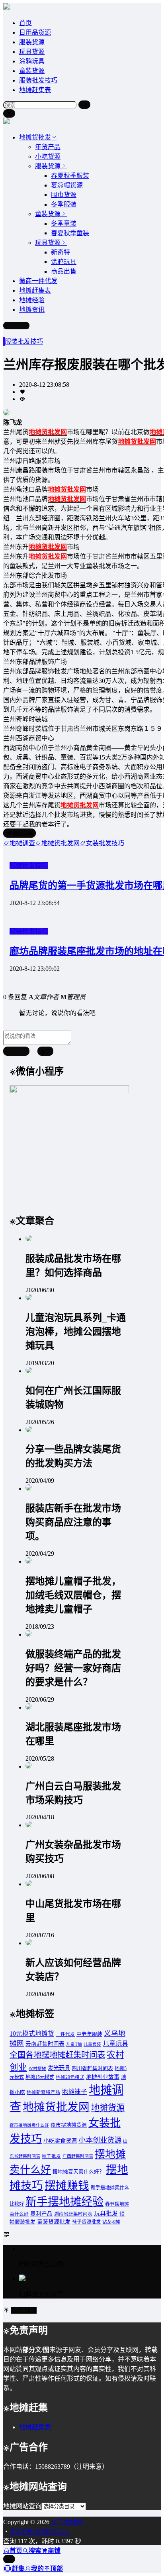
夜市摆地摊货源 (69, 2125)
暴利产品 (41, 2214)
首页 (25, 23)
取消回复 (16, 1052)
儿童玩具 (115, 2044)
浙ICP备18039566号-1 (39, 2532)
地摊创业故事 (103, 2077)
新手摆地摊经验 (64, 2202)
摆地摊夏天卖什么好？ (78, 2172)
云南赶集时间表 (45, 2044)
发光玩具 (59, 2068)
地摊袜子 (74, 2092)
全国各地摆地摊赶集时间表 (57, 2055)
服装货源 (32, 42)
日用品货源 (35, 32)
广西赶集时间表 (78, 2156)
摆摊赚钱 (67, 2185)
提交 (45, 1052)
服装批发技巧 (38, 80)
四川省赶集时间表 (92, 2068)
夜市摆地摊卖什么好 (29, 2125)
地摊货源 (108, 2108)
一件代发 (65, 2034)
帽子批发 (51, 2156)
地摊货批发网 (56, 2107)
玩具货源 (32, 52)
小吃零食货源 (60, 2141)
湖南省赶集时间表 (73, 2214)
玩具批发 (106, 2214)
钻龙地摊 (111, 2222)
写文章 (20, 326)
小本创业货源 (100, 2140)
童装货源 (32, 71)
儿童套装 (92, 2044)
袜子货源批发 (86, 2222)
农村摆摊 (37, 2069)
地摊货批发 (35, 137)
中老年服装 (89, 2034)
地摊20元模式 (70, 2077)
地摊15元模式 (40, 2077)
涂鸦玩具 (32, 61)
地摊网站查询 (22, 2506)
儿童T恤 (74, 2044)
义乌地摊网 (66, 2522)
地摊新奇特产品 (43, 2093)
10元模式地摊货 (32, 2034)
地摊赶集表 (35, 90)
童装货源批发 (54, 2222)
